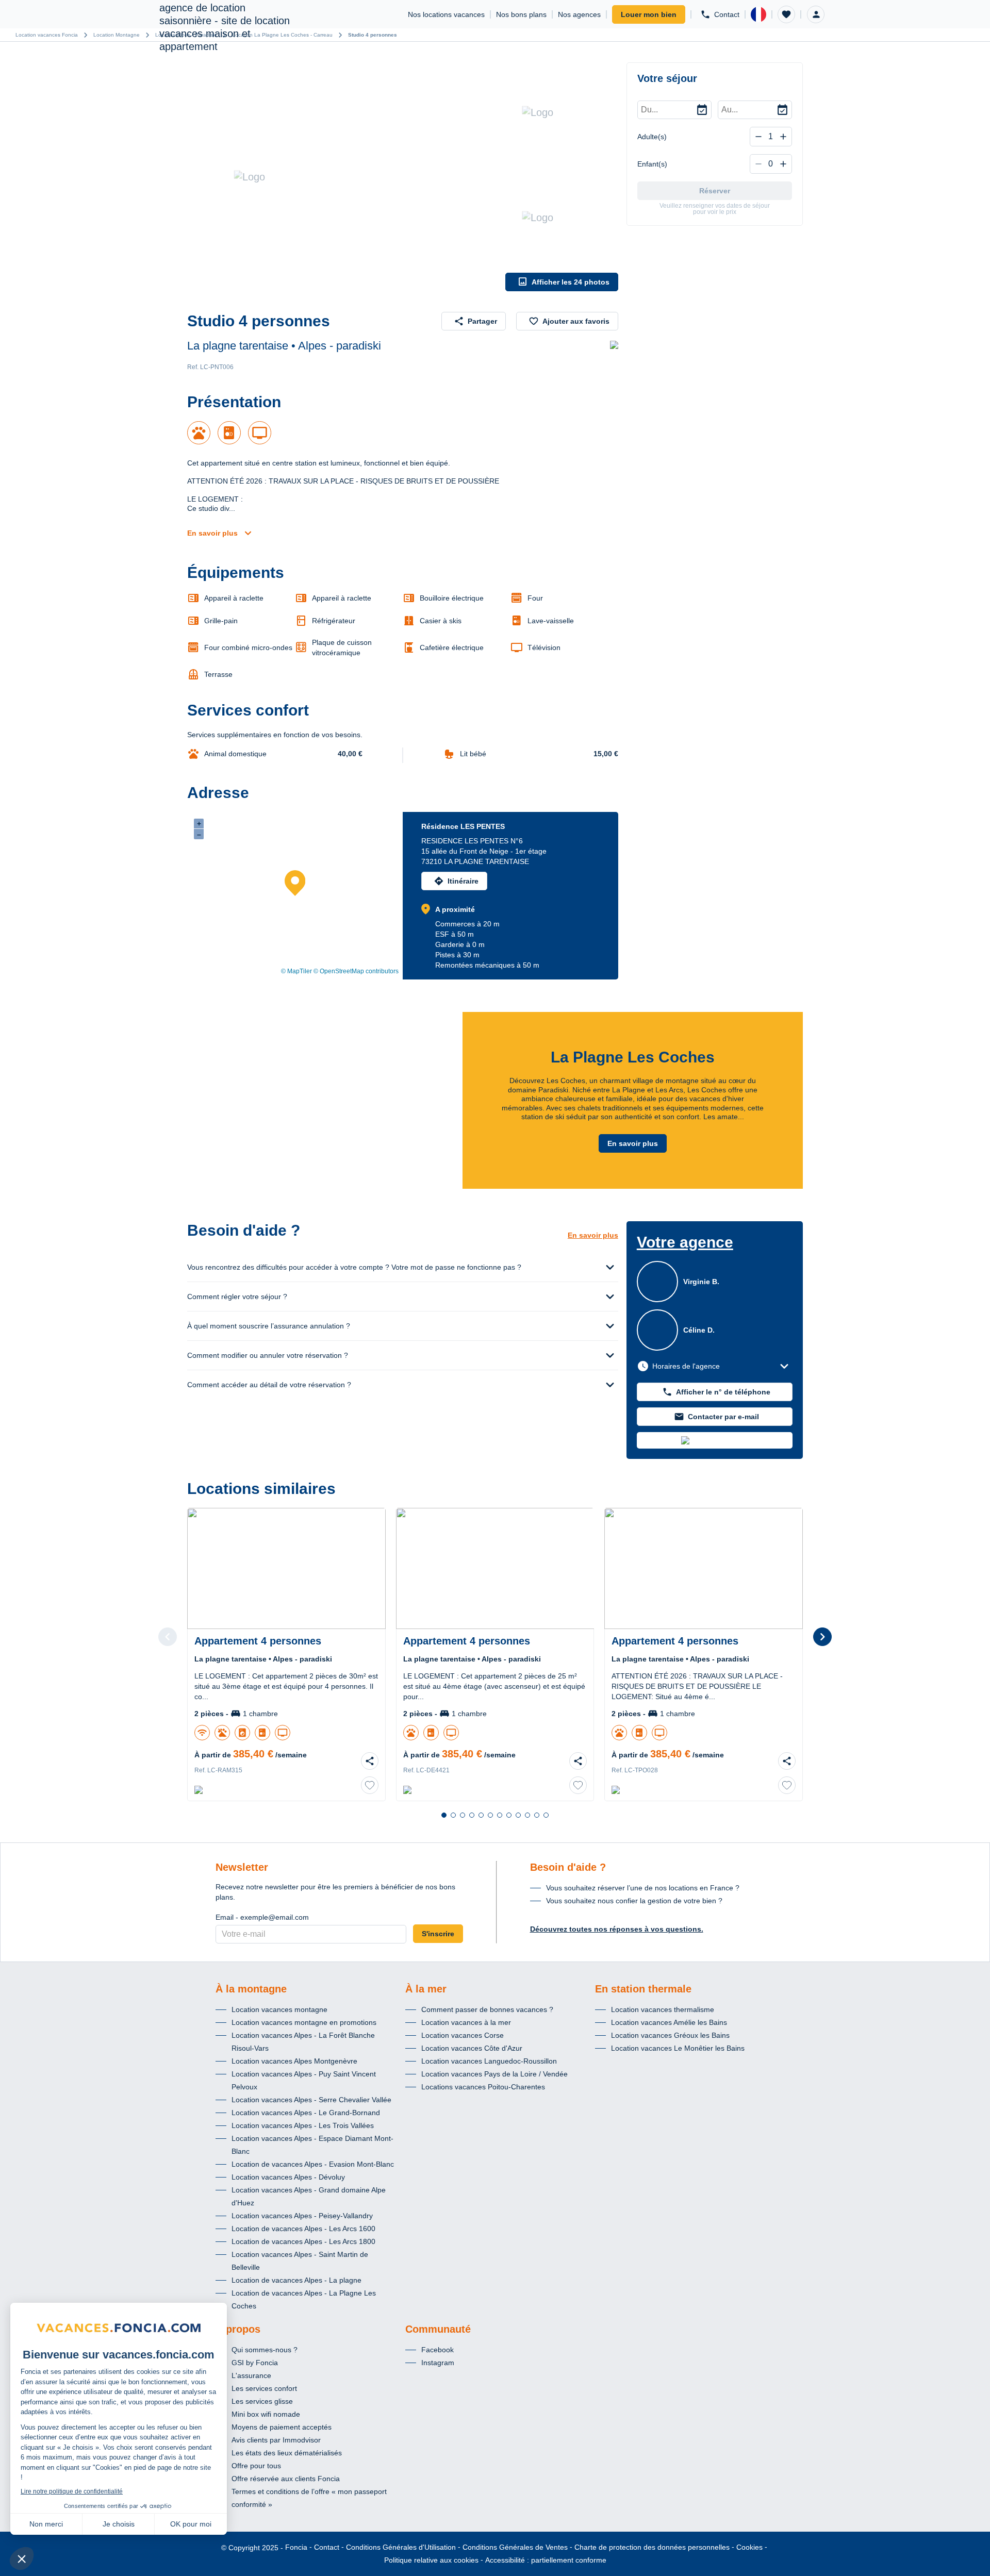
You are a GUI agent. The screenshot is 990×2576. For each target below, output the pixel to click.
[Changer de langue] (758, 14)
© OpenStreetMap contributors (356, 971)
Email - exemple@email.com (262, 1917)
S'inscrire (438, 1934)
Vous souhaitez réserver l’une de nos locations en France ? (643, 1888)
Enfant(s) (652, 164)
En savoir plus (212, 533)
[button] (786, 14)
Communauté (438, 2329)
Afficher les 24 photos (571, 282)
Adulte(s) (652, 137)
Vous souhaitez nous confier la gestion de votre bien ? (634, 1901)
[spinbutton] (771, 137)
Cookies (749, 2547)
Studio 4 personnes (373, 35)
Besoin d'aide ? (568, 1867)
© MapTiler (296, 971)
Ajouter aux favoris (576, 321)
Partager (482, 321)
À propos (238, 2329)
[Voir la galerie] (344, 177)
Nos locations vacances (446, 14)
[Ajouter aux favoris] (370, 1785)
